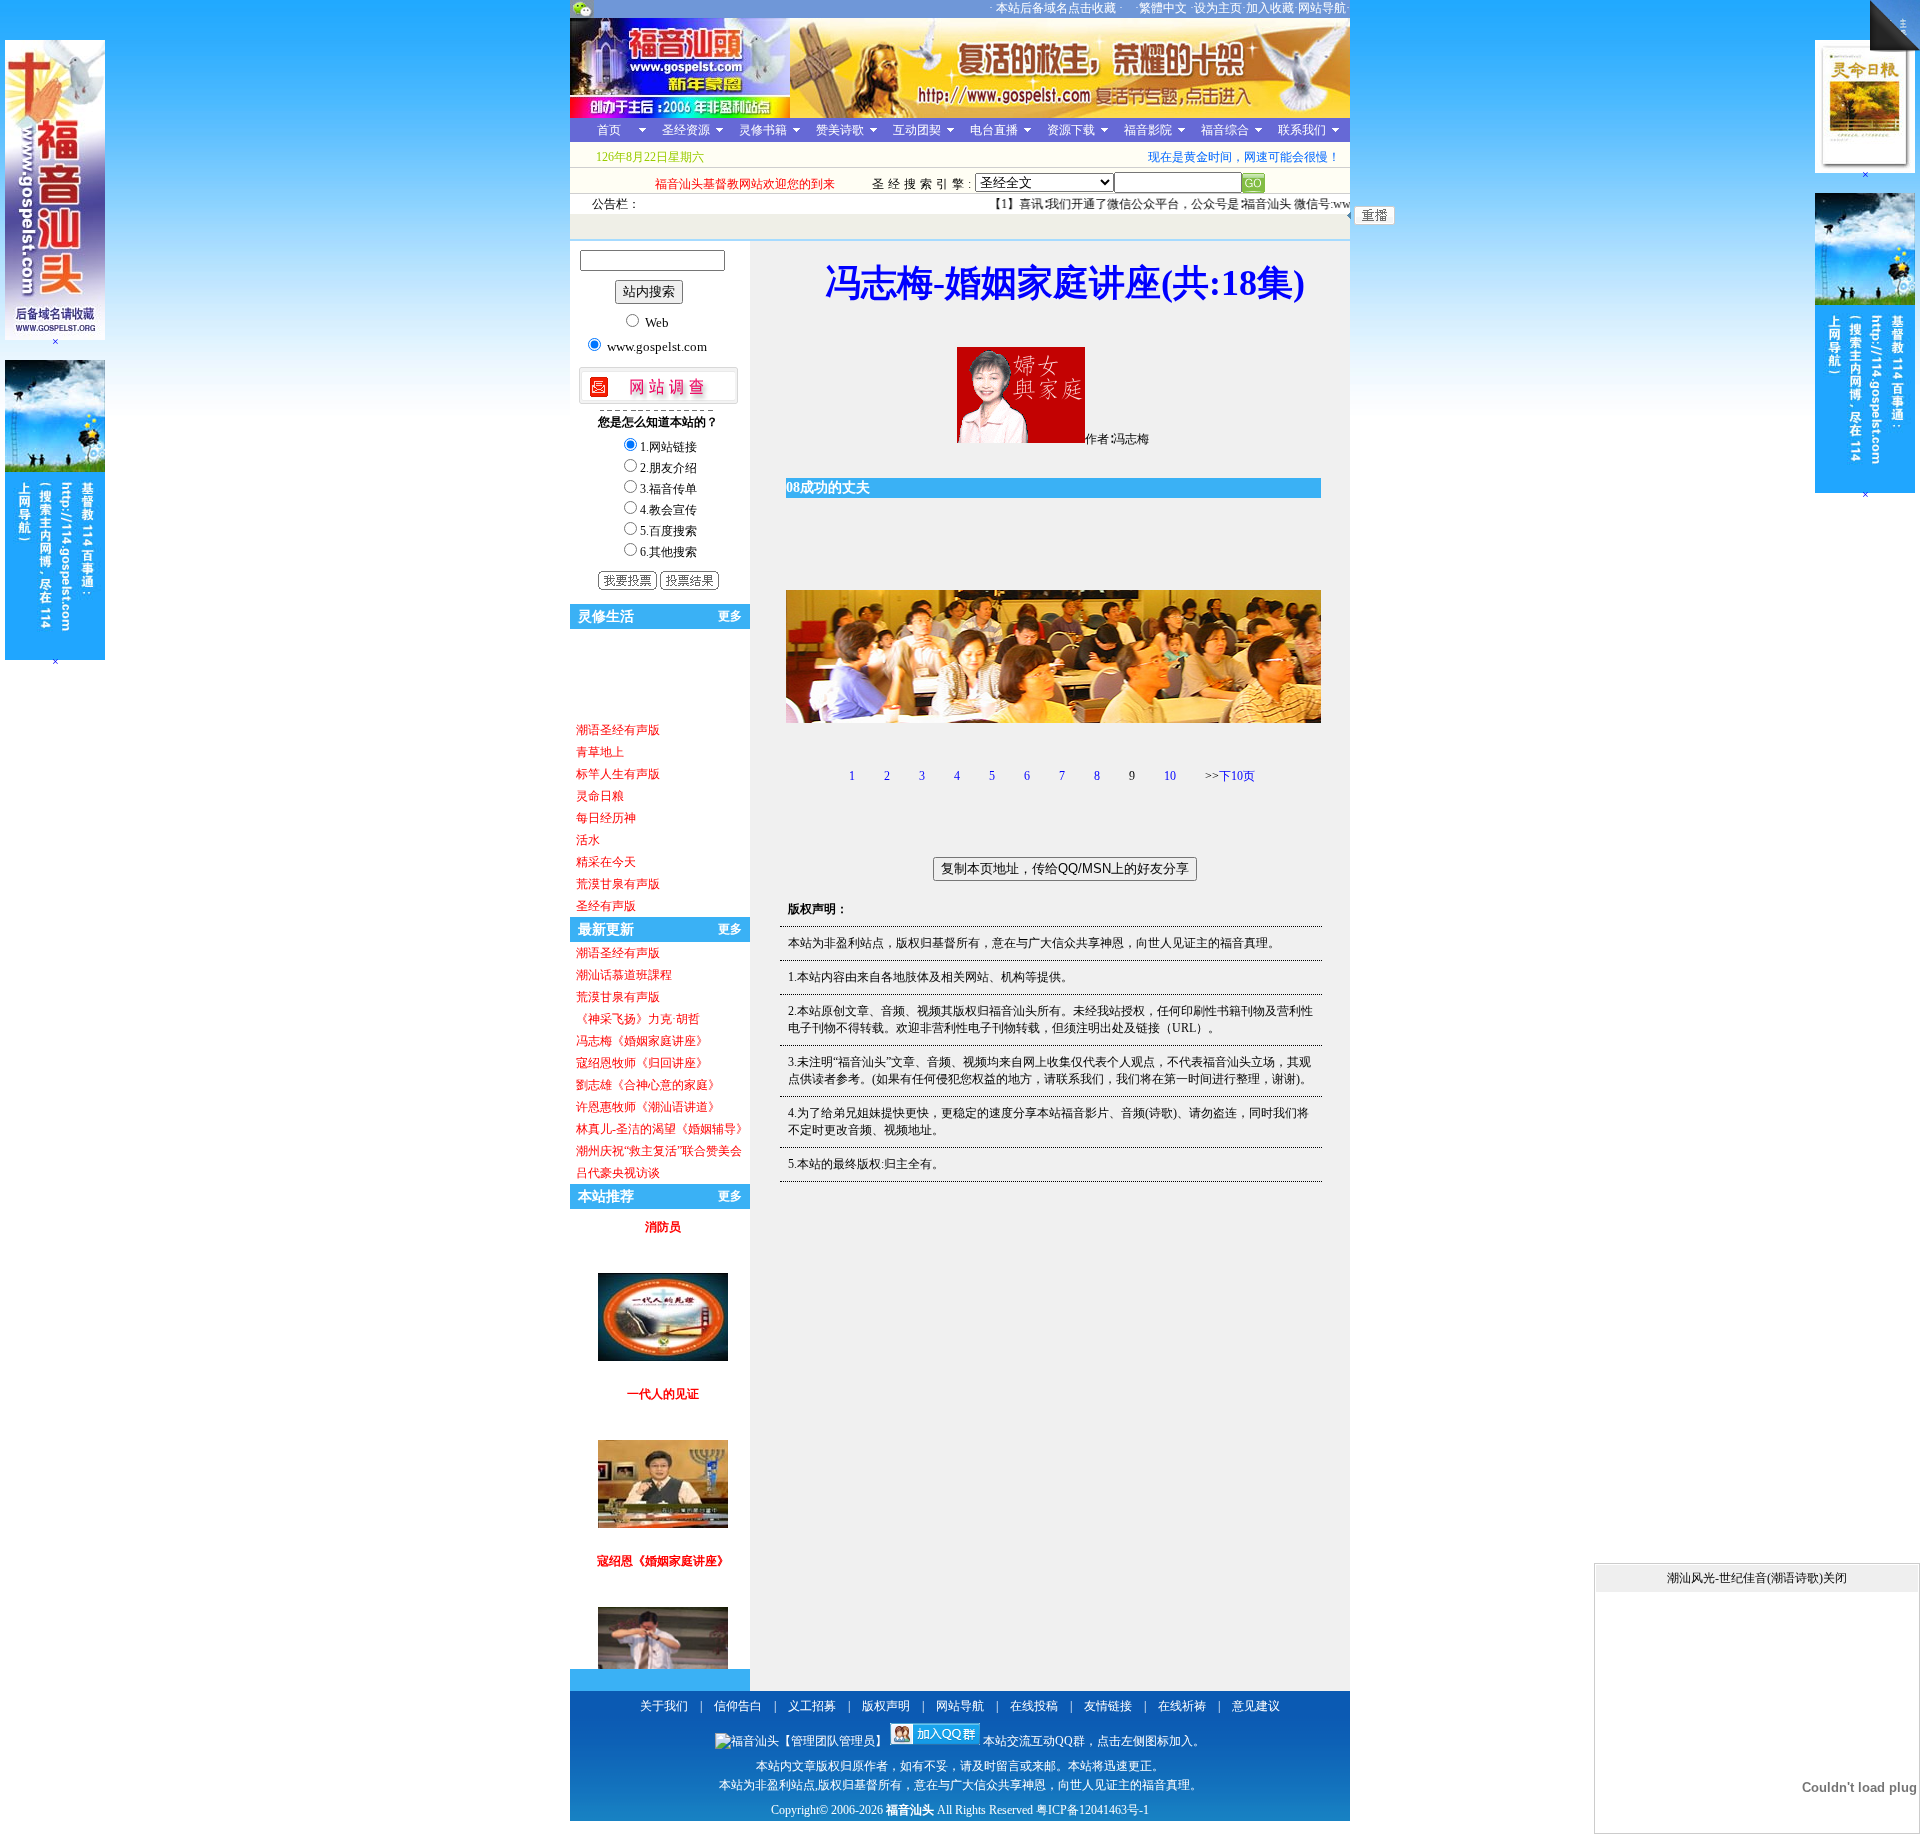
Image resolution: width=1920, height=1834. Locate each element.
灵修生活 (606, 616)
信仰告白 (738, 1706)
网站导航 (1322, 8)
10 (1170, 776)
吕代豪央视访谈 (618, 1173)
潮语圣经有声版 (618, 730)
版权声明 (886, 1706)
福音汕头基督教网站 (680, 68)
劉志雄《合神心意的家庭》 (648, 1085)
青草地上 (600, 752)
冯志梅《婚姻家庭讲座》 (642, 1041)
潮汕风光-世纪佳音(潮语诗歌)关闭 (1757, 1578)
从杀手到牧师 (663, 1665)
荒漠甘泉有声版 (618, 884)
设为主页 (1218, 8)
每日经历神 (606, 818)
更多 (730, 616)
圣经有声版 (606, 906)
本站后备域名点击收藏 (1057, 8)
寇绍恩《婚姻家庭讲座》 (663, 1498)
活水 (588, 840)
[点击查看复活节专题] (1070, 114)
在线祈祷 (1182, 1706)
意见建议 (1256, 1706)
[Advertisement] (636, 674)
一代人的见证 (663, 1331)
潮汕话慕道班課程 (624, 975)
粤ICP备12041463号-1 (1092, 1810)
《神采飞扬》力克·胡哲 (638, 1019)
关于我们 (664, 1706)
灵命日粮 (600, 796)
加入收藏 (1270, 8)
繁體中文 (1163, 8)
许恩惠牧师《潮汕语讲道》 (648, 1107)
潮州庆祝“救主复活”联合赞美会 (659, 1151)
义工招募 (812, 1706)
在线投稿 (1034, 1706)
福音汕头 (910, 1810)
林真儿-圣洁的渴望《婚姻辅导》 (662, 1129)
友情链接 (1108, 1706)
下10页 (1237, 776)
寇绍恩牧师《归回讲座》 (642, 1063)
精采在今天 (606, 862)
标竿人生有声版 (618, 774)
